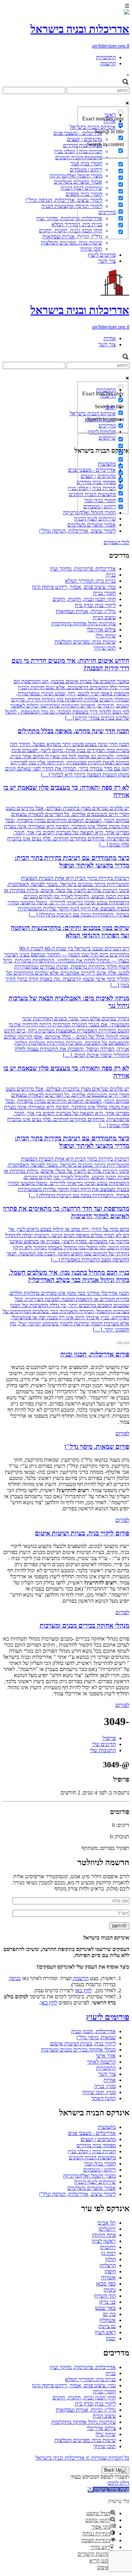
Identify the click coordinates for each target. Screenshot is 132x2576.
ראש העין (106, 2332)
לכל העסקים (116, 542)
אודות (110, 338)
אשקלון (108, 2320)
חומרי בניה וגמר (100, 2164)
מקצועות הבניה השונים (92, 2157)
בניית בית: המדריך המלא (90, 581)
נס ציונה (108, 2326)
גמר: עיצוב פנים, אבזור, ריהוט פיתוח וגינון (74, 587)
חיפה (111, 2271)
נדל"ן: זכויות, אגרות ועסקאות (72, 237)
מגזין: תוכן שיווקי (99, 2092)
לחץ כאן (83, 1990)
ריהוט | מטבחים (100, 2170)
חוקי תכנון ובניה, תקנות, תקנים (71, 230)
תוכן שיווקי (91, 249)
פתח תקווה (104, 2235)
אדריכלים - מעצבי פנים (92, 2133)
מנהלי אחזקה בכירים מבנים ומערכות (78, 2050)
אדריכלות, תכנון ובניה (93, 2031)
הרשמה (108, 63)
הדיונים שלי (104, 1744)
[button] (108, 2490)
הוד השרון (105, 2296)
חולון (111, 2259)
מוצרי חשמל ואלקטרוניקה (76, 176)
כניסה (15, 1978)
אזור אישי (106, 2056)
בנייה (111, 575)
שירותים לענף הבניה (95, 519)
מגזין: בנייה (105, 2086)
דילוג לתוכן (118, 2483)
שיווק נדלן (106, 636)
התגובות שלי (103, 1750)
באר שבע (106, 2308)
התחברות (106, 57)
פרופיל (109, 1738)
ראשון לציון (104, 2241)
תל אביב (107, 2223)
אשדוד (109, 2278)
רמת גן (109, 2253)
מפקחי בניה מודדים (96, 2145)
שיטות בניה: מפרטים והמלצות (72, 243)
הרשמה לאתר (101, 2062)
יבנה (111, 2338)
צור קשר (107, 261)
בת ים (110, 2314)
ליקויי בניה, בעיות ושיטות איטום (83, 2044)
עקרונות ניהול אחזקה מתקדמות (84, 623)
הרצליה (108, 2265)
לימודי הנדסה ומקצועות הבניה (72, 206)
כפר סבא (106, 2284)
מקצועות (107, 2127)
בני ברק (108, 2302)
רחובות (108, 2247)
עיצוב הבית (104, 617)
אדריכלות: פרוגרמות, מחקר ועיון (69, 218)
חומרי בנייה (104, 593)
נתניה (110, 2290)
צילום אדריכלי (101, 630)
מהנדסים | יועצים (98, 2139)
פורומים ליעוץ (102, 255)
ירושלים (108, 2229)
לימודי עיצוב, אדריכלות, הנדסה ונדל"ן (64, 200)
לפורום (122, 1433)
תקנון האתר (103, 2098)
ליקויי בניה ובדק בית (95, 605)
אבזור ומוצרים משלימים (92, 525)
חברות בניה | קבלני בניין (92, 2151)
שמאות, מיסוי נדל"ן (96, 2037)
